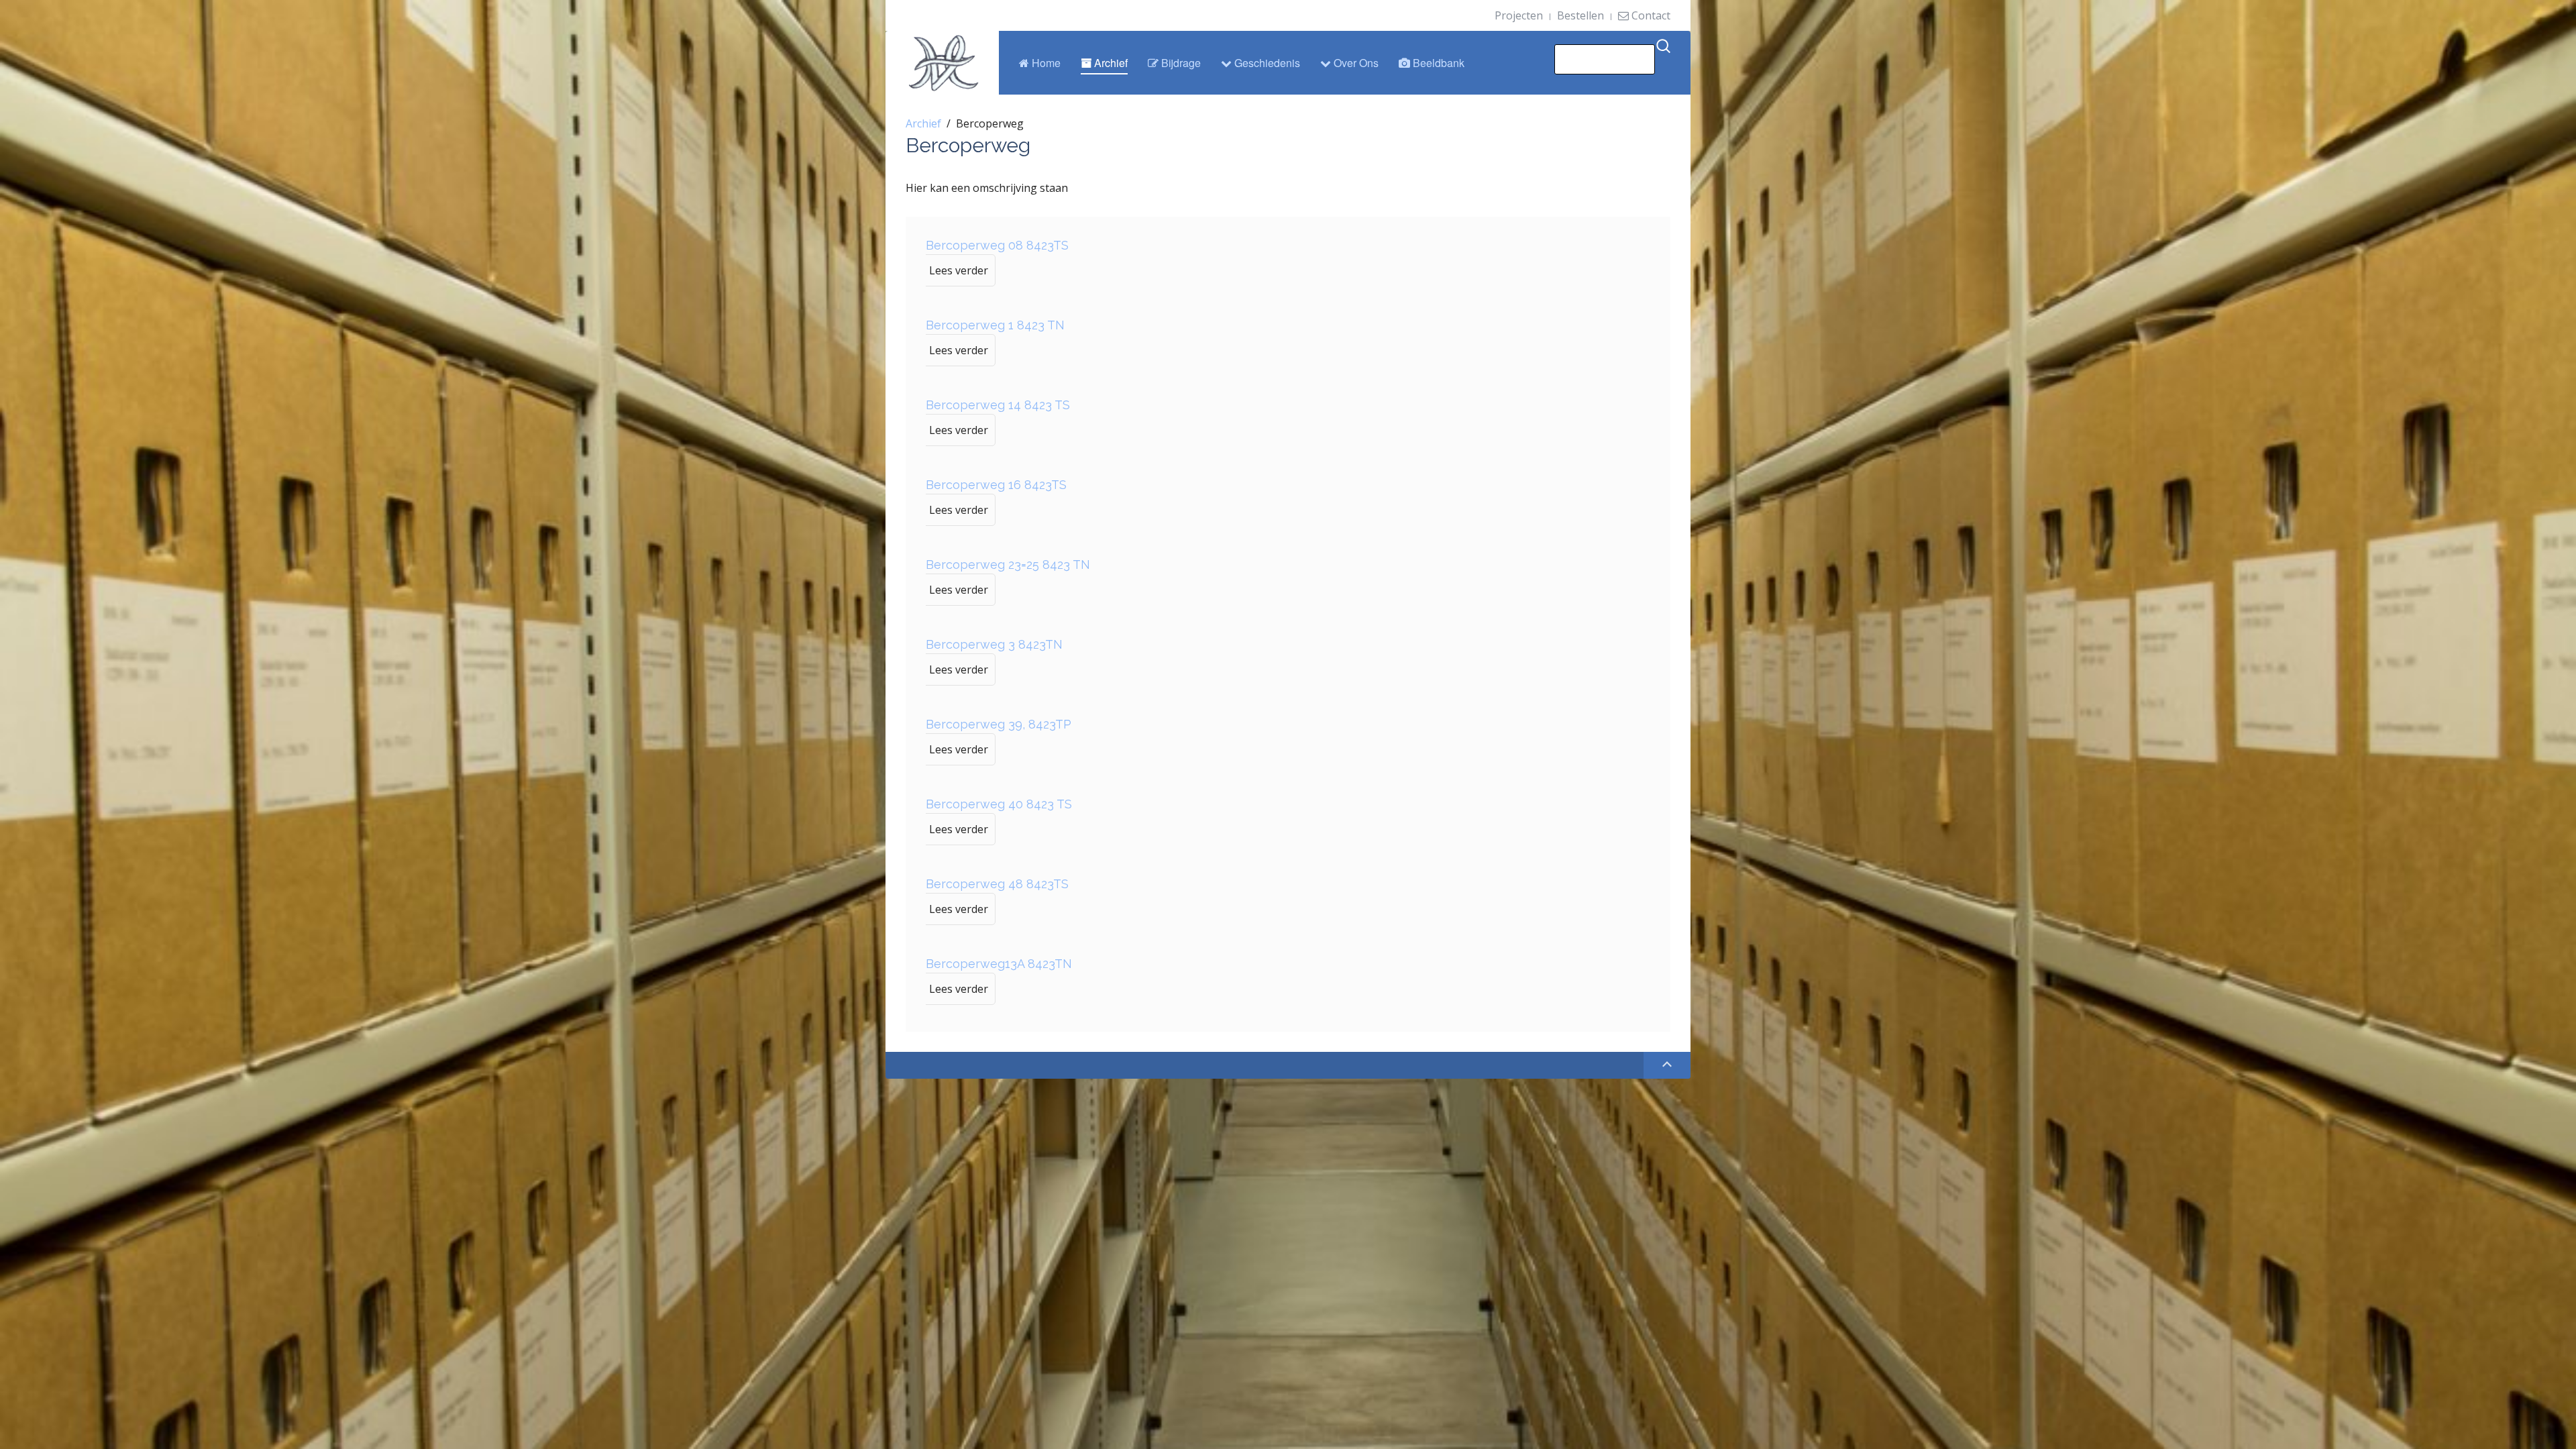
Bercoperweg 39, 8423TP (999, 724)
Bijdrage (1180, 63)
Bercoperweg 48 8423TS (997, 884)
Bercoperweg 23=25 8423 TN (1008, 565)
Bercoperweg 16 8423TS (996, 485)
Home (1045, 63)
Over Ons (1355, 63)
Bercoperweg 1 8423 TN (995, 325)
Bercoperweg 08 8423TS (997, 245)
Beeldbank (1437, 63)
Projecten (1519, 15)
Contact (1650, 15)
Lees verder (959, 270)
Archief (1110, 63)
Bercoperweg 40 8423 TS (999, 804)
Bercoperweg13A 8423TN (999, 964)
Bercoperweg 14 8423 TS (998, 405)
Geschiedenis (1266, 63)
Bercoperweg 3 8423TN (994, 644)
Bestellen (1580, 15)
